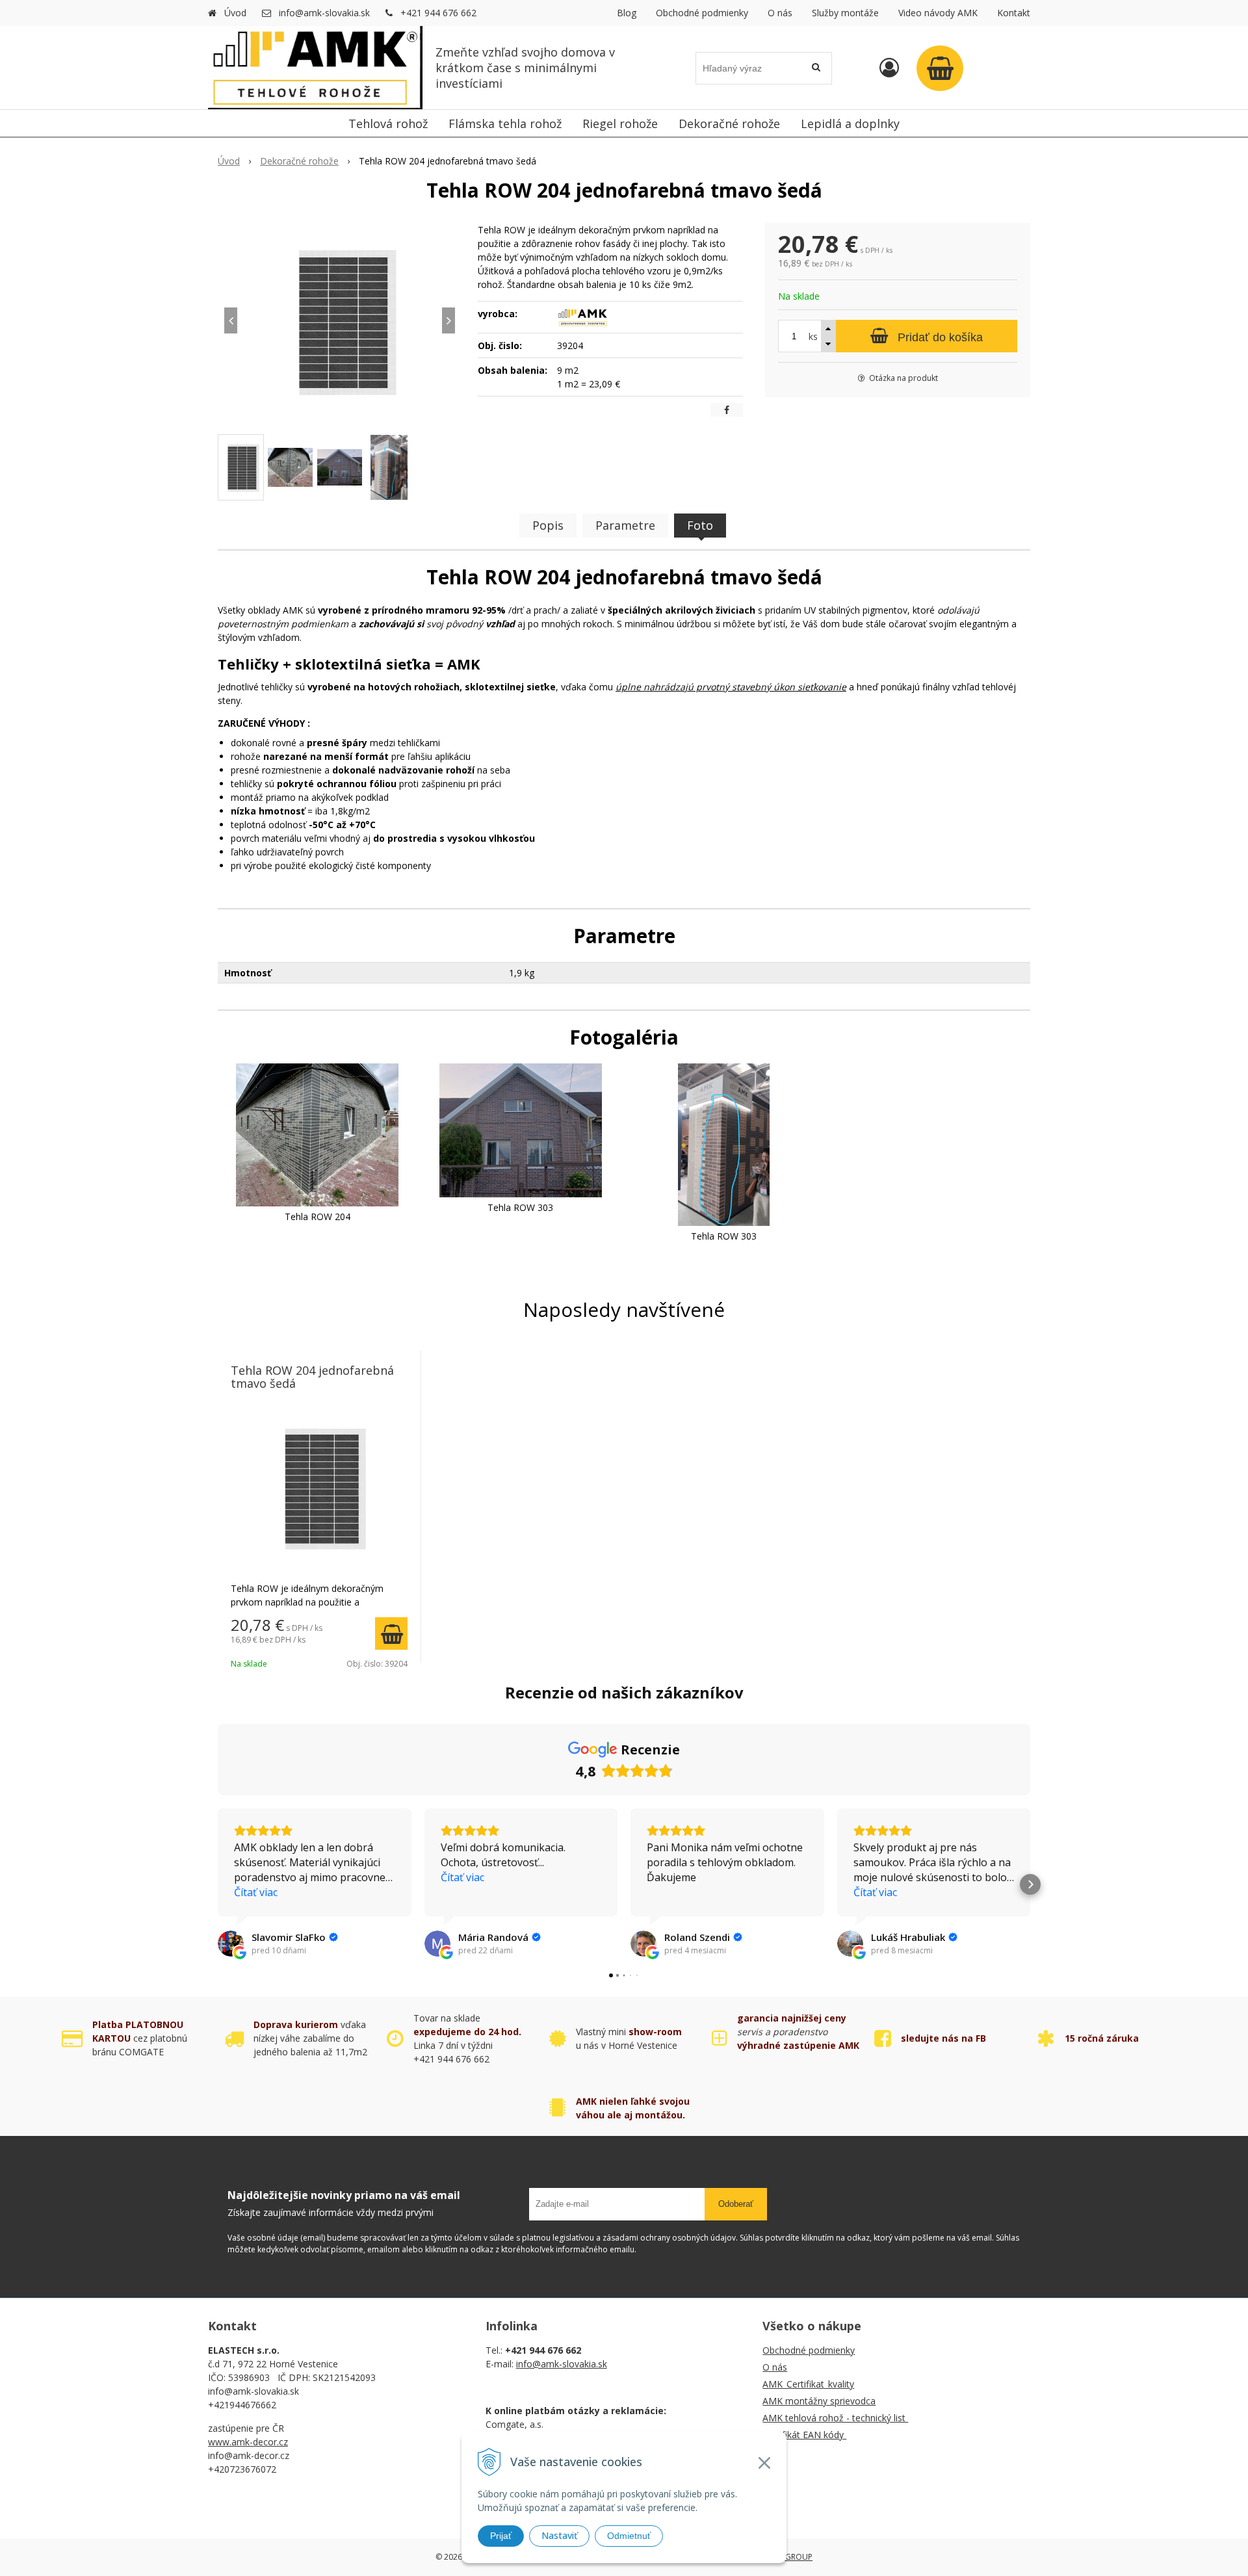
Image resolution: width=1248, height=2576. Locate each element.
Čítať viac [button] (256, 1892)
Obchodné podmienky (702, 13)
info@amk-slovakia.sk (324, 13)
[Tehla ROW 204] (317, 1134)
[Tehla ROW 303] (521, 1129)
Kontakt (1014, 13)
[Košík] (940, 68)
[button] (218, 1884)
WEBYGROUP (788, 2557)
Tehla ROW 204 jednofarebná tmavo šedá (312, 1377)
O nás (780, 13)
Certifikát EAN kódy (804, 2435)
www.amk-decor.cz (248, 2442)
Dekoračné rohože (299, 161)
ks (813, 336)
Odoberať (736, 2204)
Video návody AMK (938, 13)
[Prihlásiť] (889, 67)
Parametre (625, 525)
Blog (627, 13)
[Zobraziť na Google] (231, 1944)
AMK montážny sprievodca (819, 2401)
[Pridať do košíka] (391, 1633)
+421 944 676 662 (438, 13)
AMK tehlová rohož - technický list (835, 2418)
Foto (700, 525)
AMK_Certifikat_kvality (808, 2384)
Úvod (235, 13)
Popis (548, 525)
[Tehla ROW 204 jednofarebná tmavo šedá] (340, 320)
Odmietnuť (629, 2536)
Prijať (501, 2536)
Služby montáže (845, 13)
